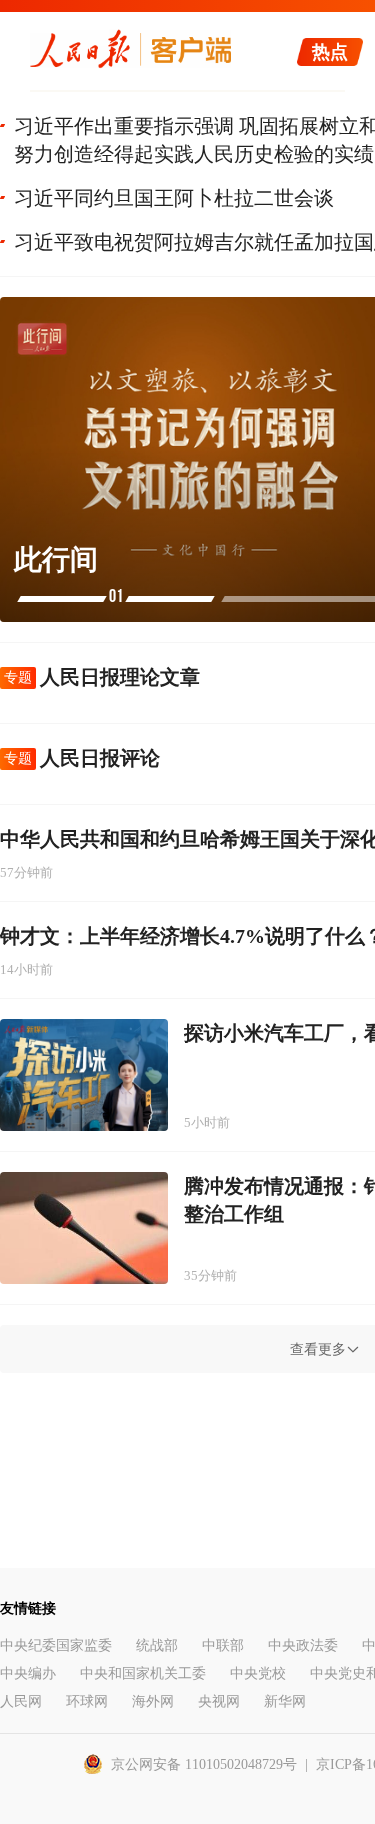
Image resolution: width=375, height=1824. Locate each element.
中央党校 (258, 1673)
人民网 (21, 1701)
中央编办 (28, 1673)
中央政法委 (303, 1645)
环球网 (87, 1701)
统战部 (157, 1645)
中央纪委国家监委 (56, 1645)
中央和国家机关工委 (143, 1673)
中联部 (223, 1645)
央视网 (219, 1701)
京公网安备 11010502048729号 (204, 1764)
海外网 (153, 1701)
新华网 (285, 1701)
